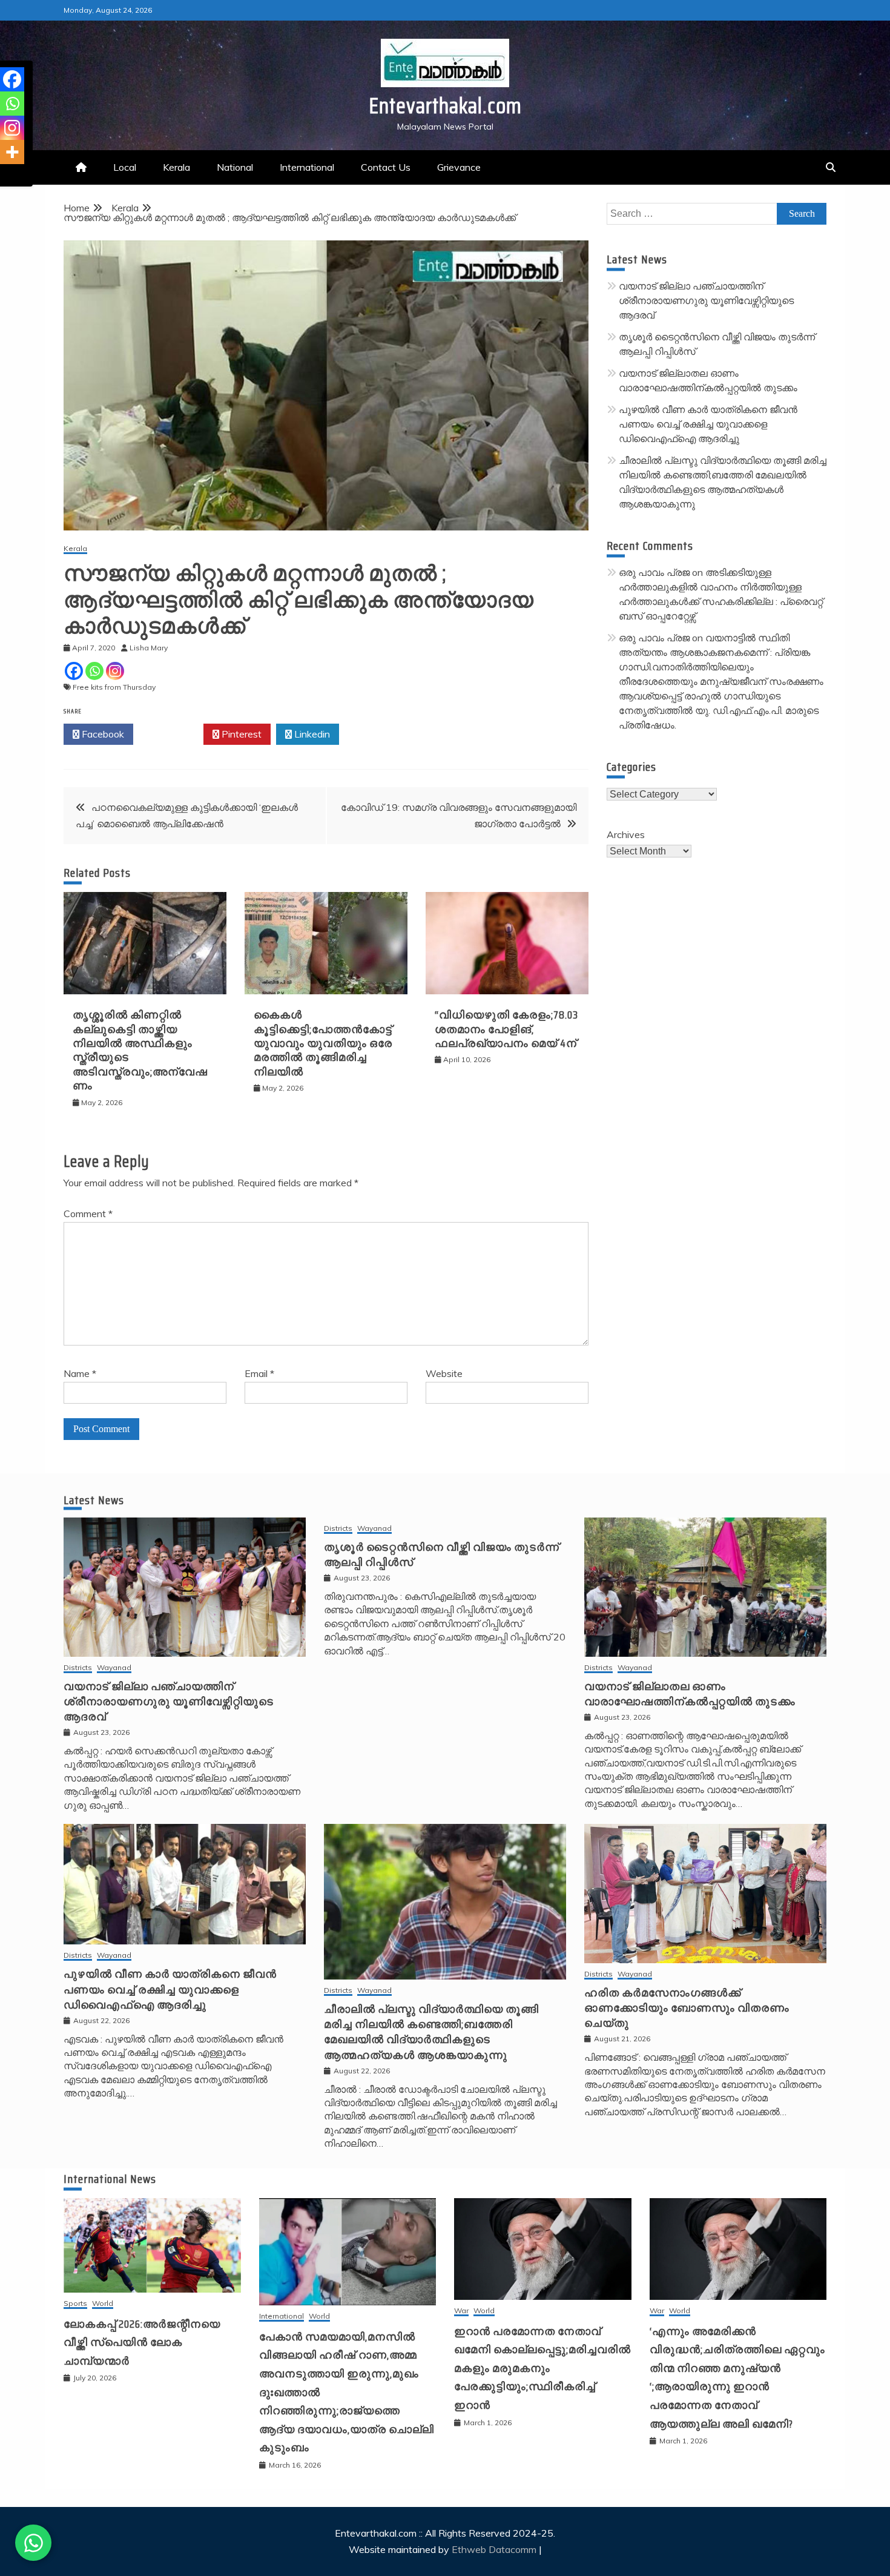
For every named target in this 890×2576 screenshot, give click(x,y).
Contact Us (386, 167)
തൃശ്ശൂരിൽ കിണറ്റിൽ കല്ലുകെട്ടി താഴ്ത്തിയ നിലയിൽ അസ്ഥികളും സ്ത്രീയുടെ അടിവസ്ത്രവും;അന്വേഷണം (140, 1050)
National (235, 167)
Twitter (172, 734)
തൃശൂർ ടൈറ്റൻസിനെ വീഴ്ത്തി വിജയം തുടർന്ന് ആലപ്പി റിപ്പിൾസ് (442, 1555)
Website (444, 1373)
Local (125, 167)
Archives (626, 834)
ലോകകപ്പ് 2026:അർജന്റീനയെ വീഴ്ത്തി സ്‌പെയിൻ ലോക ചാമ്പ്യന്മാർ (142, 2343)
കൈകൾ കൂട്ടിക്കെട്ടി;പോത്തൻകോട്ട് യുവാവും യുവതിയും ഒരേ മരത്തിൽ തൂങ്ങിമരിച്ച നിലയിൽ (323, 1043)
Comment (88, 1214)
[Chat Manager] (33, 2543)
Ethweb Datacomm (494, 2549)
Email (259, 1373)
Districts (78, 1668)
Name (80, 1373)
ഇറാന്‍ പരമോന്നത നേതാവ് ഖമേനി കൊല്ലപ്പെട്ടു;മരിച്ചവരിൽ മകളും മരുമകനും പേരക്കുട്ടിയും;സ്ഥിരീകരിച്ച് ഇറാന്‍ (542, 2368)
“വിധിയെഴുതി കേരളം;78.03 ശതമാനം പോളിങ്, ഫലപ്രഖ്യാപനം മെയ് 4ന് (506, 1029)
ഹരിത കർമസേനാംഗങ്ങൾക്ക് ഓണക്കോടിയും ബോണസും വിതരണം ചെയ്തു (687, 2008)
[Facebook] (74, 671)
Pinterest (240, 734)
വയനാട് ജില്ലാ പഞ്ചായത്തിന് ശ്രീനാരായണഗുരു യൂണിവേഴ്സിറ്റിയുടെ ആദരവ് (706, 300)
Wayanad (114, 1668)
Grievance (459, 167)
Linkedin (311, 734)
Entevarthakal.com (445, 106)
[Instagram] (115, 671)
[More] (12, 152)
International (307, 167)
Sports (75, 2304)
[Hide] (5, 176)
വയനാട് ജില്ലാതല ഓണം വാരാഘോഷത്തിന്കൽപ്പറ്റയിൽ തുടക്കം (690, 1694)
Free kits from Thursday (114, 687)
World (103, 2304)
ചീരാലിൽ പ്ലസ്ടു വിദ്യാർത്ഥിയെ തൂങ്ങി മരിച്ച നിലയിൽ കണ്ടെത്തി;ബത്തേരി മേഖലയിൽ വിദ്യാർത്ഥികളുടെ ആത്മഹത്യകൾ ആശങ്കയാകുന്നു (431, 2032)
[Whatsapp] (94, 671)
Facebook (102, 734)
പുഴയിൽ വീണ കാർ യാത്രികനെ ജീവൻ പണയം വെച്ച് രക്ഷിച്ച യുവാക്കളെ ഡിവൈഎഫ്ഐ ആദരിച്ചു (708, 424)
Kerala (176, 167)
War (461, 2311)
